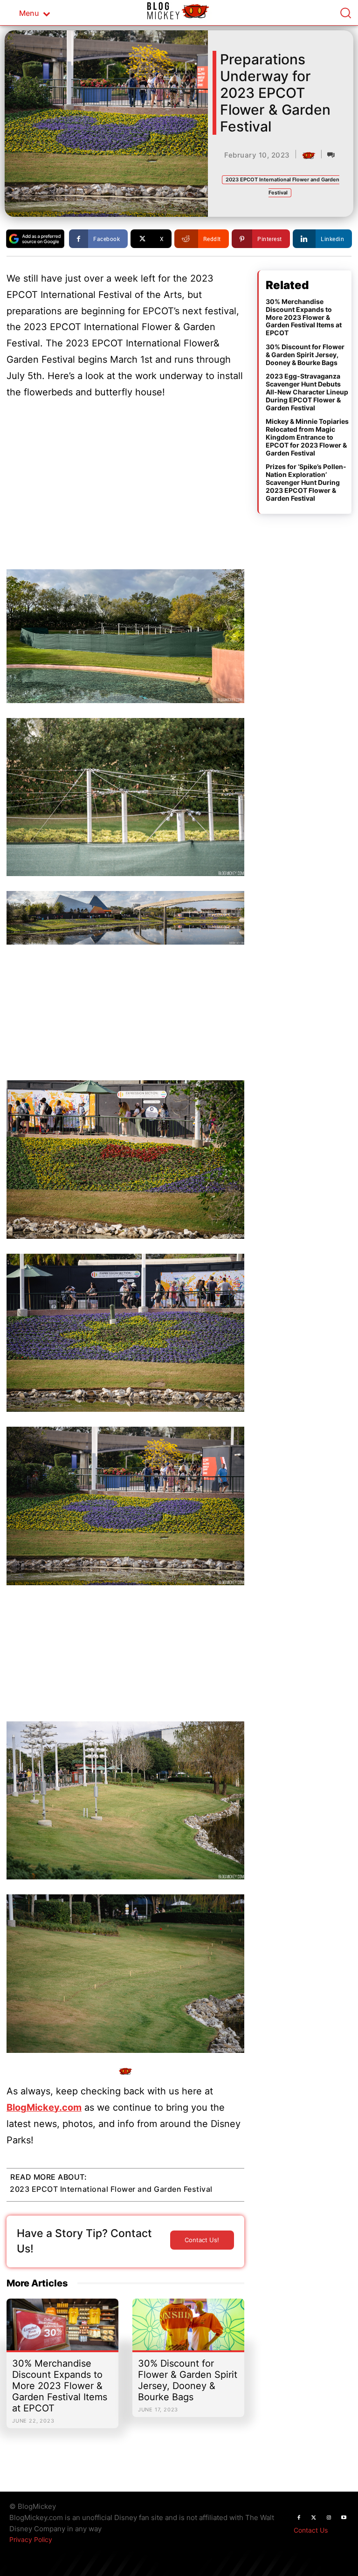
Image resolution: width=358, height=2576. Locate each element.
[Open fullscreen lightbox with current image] (125, 636)
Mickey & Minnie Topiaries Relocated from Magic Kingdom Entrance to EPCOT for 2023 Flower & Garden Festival (307, 437)
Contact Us (311, 2530)
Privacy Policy (31, 2539)
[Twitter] (314, 2518)
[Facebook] (299, 2518)
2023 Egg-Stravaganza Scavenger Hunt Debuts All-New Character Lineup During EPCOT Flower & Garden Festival (307, 392)
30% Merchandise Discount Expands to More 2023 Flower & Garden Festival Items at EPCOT (60, 2386)
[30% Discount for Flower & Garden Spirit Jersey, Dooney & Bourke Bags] (188, 2329)
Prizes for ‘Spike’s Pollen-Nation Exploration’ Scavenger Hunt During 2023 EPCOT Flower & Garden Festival (306, 482)
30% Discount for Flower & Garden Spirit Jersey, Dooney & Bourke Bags (188, 2380)
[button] (345, 13)
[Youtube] (344, 2518)
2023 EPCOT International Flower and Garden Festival (111, 2189)
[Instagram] (329, 2518)
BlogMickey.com (44, 2107)
